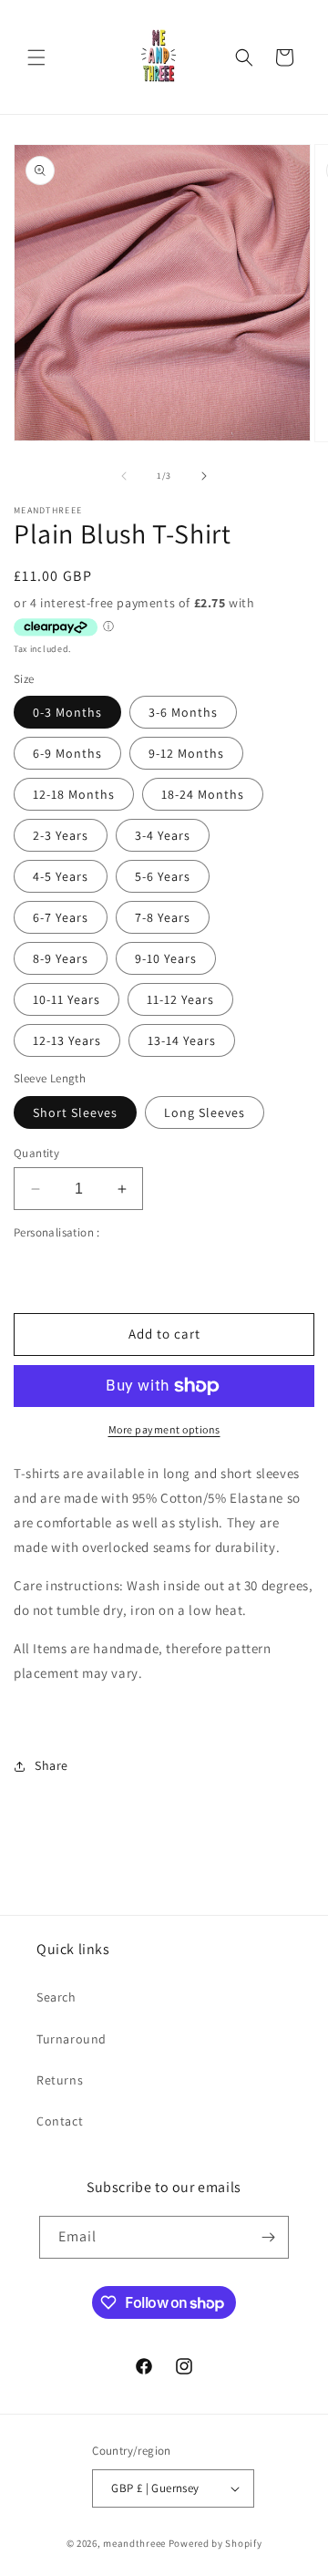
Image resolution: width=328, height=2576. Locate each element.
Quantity (36, 1153)
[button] (36, 57)
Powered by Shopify (215, 2543)
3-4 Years (163, 835)
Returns (60, 2080)
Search (56, 1997)
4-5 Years (61, 876)
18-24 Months (203, 794)
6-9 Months (67, 753)
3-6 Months (183, 712)
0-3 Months (67, 712)
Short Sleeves (75, 1112)
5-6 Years (163, 876)
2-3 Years (61, 835)
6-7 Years (61, 917)
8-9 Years (61, 958)
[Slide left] (124, 476)
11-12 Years (180, 999)
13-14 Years (182, 1040)
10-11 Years (67, 999)
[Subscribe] (268, 2237)
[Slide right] (204, 476)
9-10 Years (166, 958)
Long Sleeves (205, 1112)
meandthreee (134, 2543)
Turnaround (72, 2039)
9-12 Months (186, 753)
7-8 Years (163, 917)
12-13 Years (67, 1040)
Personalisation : (57, 1232)
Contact (60, 2121)
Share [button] (51, 1765)
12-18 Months (74, 794)
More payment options (164, 1429)
